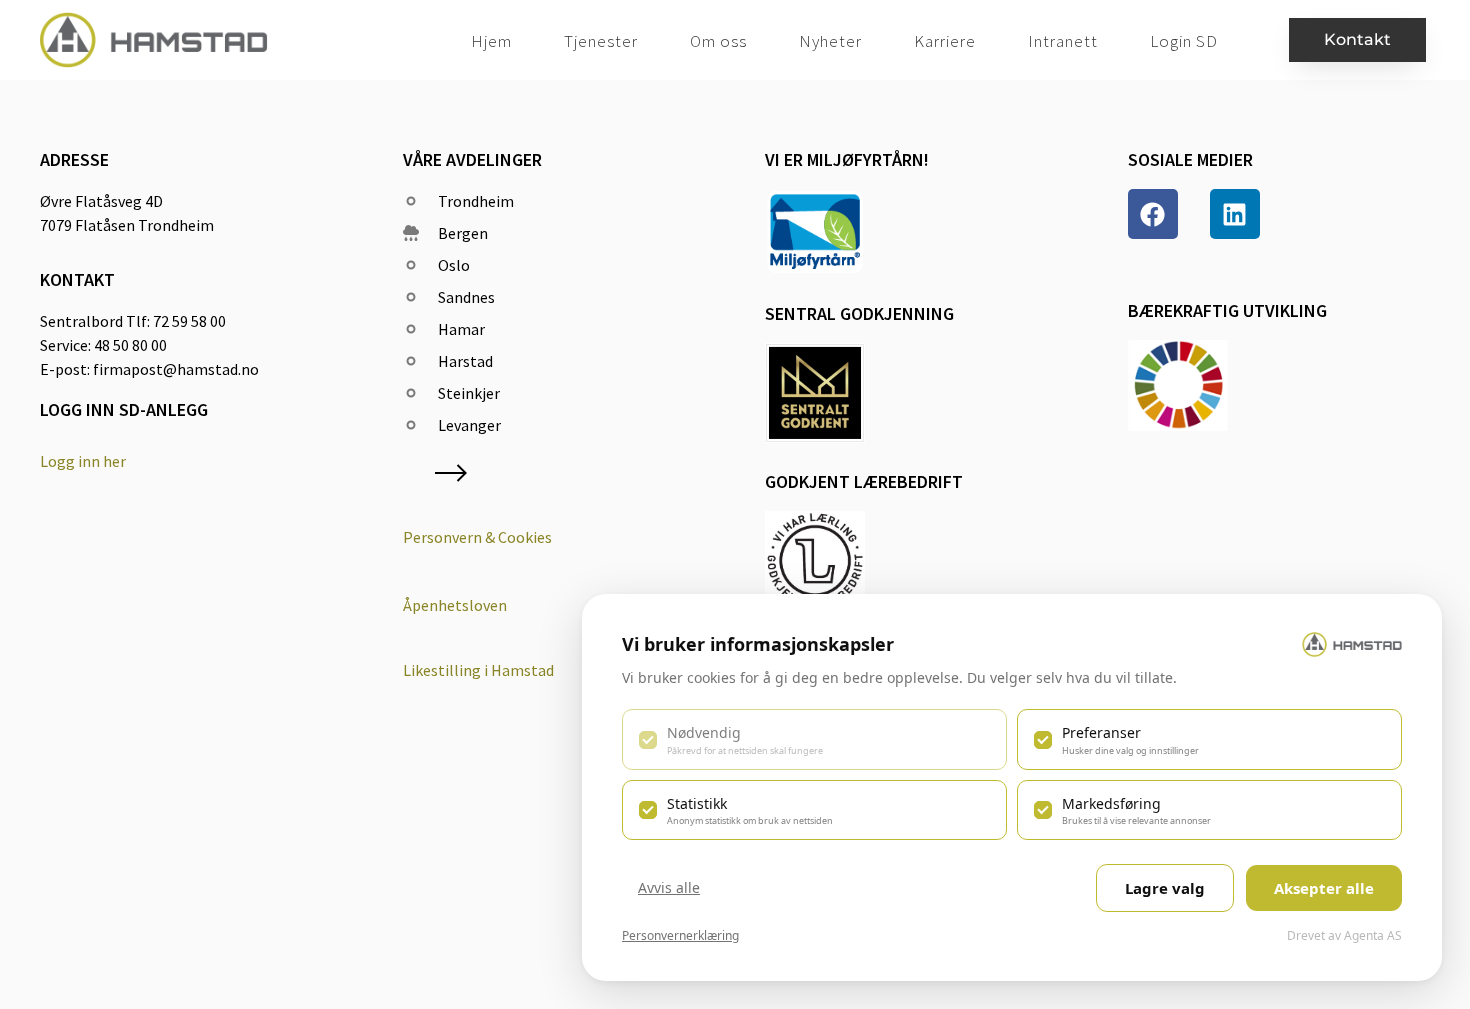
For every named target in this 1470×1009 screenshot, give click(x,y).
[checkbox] (814, 739)
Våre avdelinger (472, 159)
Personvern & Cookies (477, 537)
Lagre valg (1165, 888)
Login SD (1184, 41)
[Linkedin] (1235, 214)
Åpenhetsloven (455, 605)
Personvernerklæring (680, 935)
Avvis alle (669, 887)
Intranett (1063, 41)
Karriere (945, 41)
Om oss (718, 41)
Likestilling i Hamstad (478, 670)
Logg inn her (83, 461)
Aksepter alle (1324, 888)
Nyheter (830, 41)
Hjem (491, 41)
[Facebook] (1153, 214)
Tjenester (601, 41)
